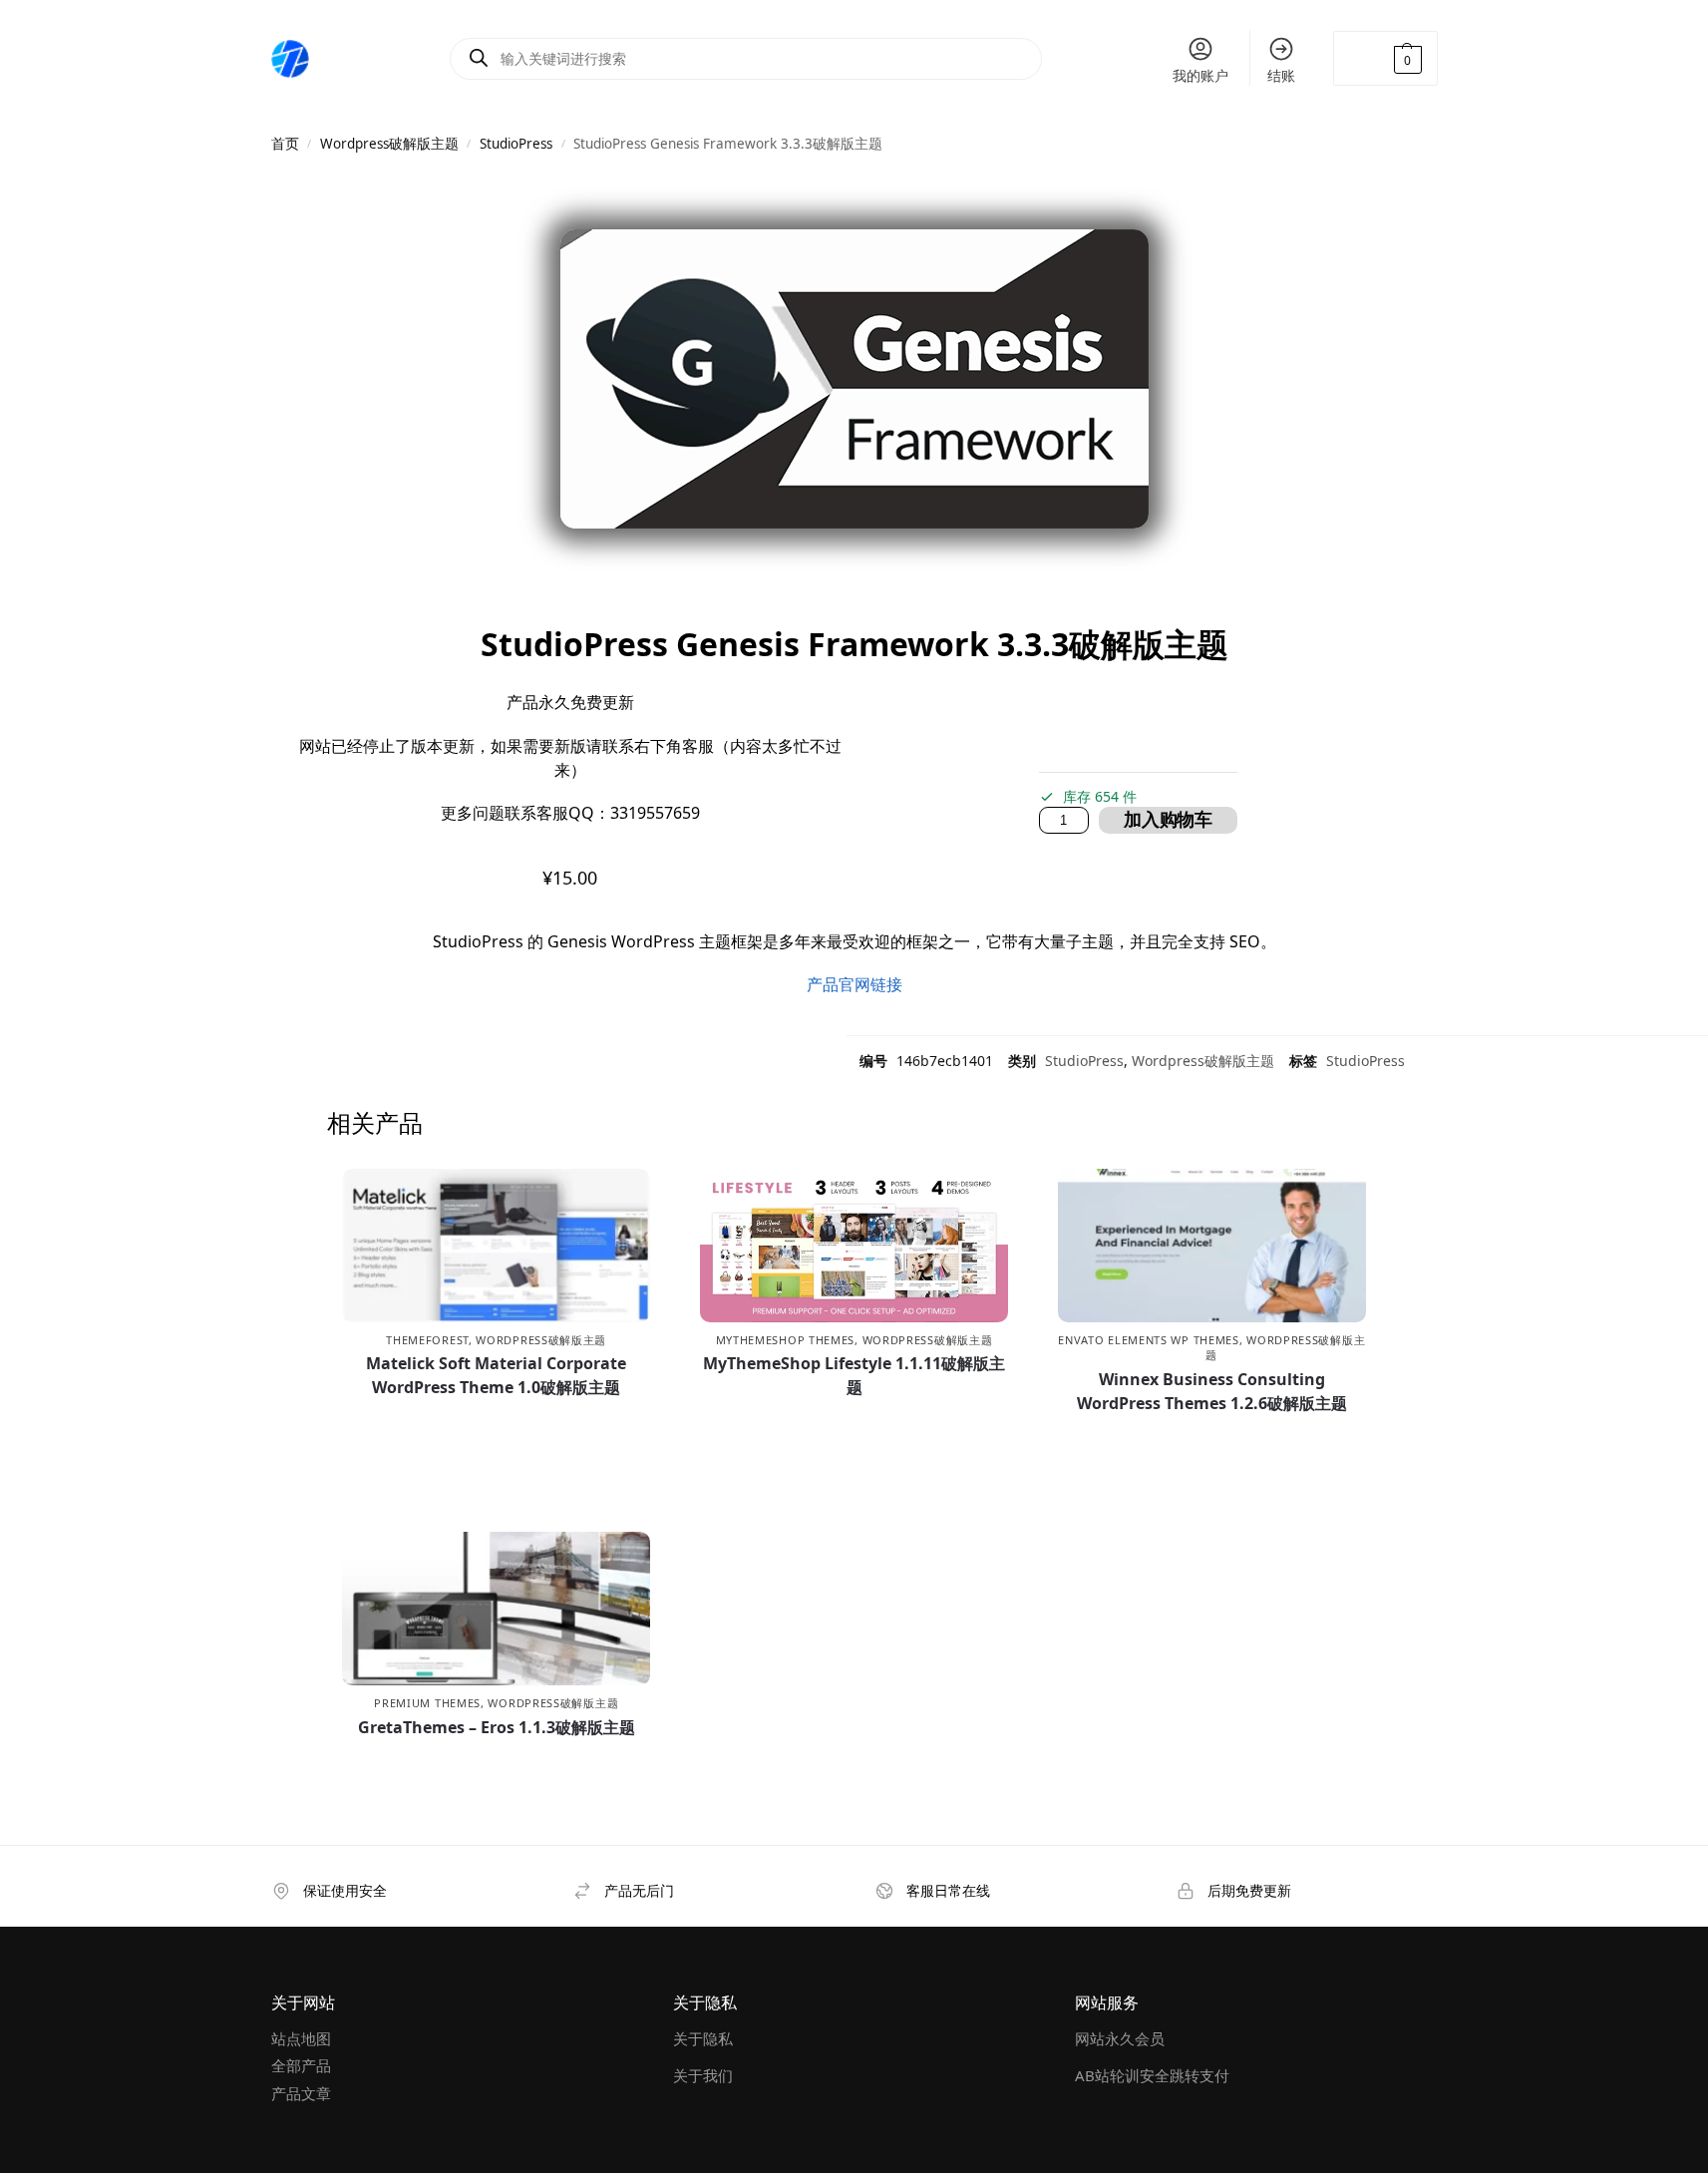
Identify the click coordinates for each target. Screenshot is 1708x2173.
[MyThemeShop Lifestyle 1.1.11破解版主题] (854, 1246)
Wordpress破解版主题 (389, 144)
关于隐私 (703, 2038)
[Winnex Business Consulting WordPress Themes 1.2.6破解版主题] (1212, 1246)
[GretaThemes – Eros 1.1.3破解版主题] (496, 1609)
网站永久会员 (1120, 2038)
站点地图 (301, 2038)
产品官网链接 (854, 984)
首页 (285, 144)
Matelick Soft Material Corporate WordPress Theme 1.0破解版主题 (496, 1375)
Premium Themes (427, 1703)
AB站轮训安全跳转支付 (1152, 2075)
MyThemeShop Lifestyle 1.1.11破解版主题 (854, 1375)
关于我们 (703, 2075)
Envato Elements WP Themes (1149, 1340)
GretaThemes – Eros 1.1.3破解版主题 (497, 1727)
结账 (1281, 75)
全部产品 (301, 2065)
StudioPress (516, 144)
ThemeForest (427, 1340)
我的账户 (1200, 75)
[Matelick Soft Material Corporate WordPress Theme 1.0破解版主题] (496, 1246)
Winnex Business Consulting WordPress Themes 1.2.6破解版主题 (1212, 1391)
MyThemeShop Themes (786, 1340)
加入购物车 (1168, 820)
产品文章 (301, 2093)
